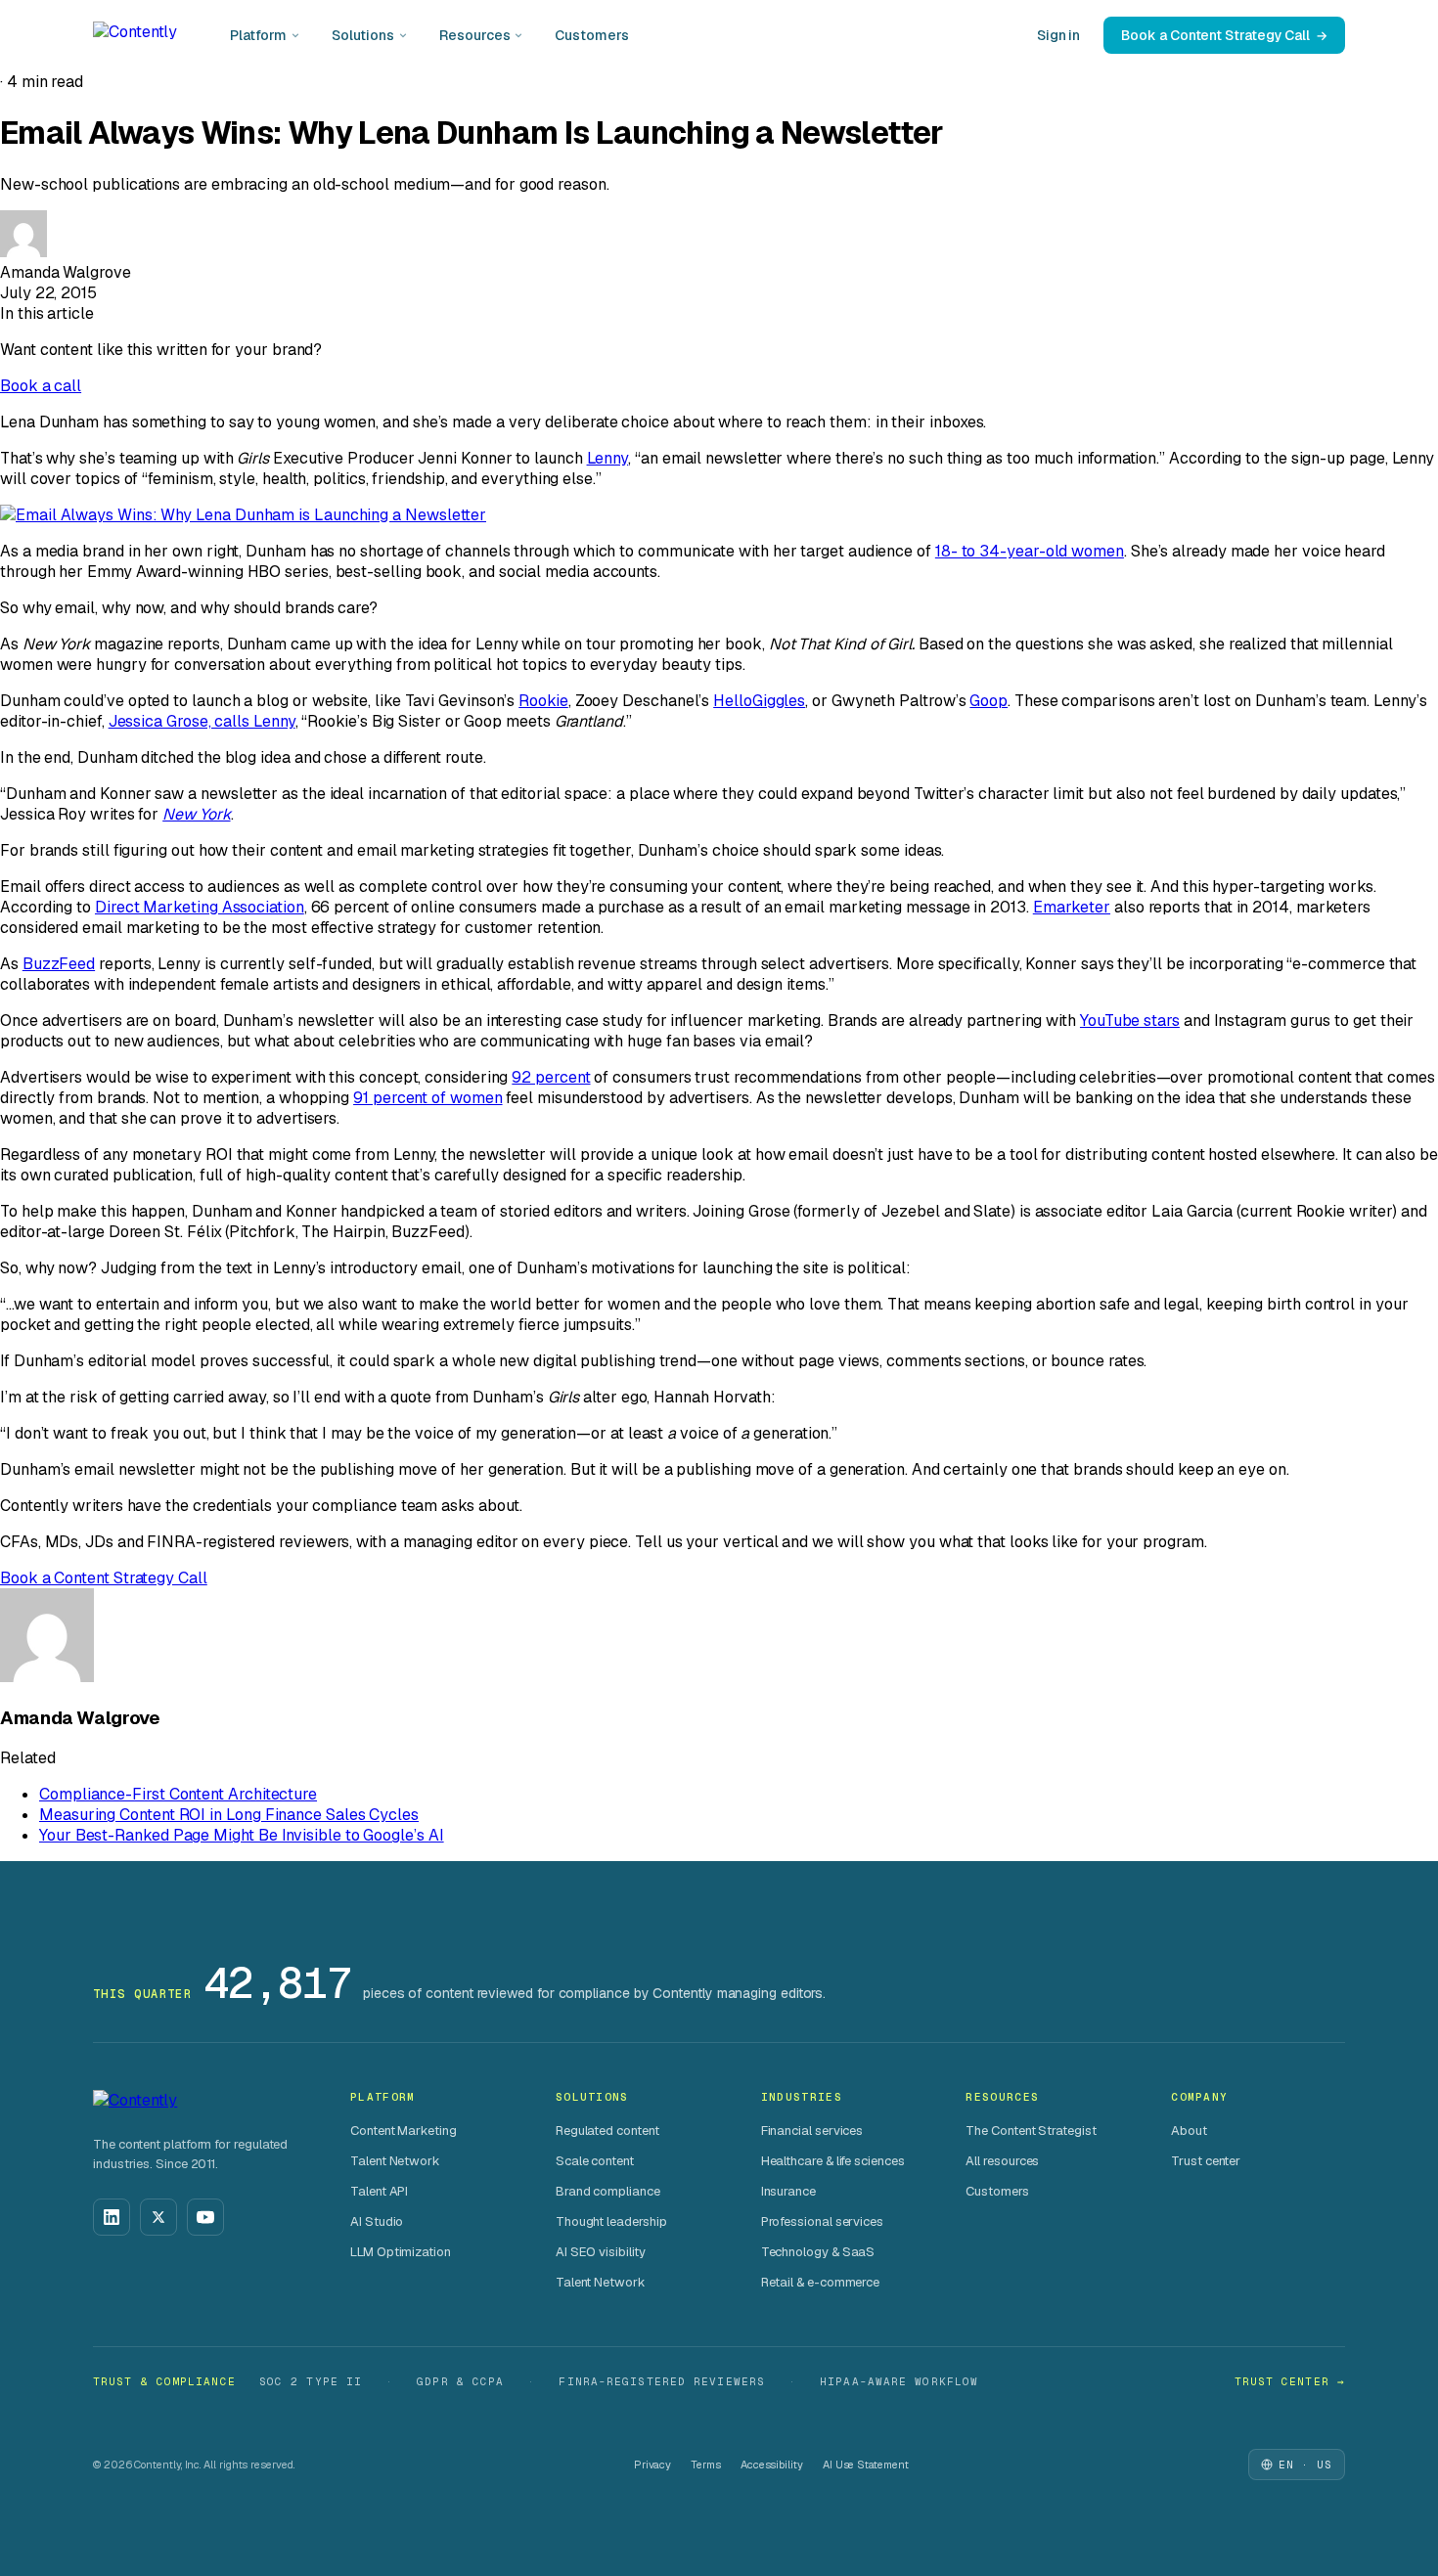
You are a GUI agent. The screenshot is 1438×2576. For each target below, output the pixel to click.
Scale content (595, 2161)
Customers (591, 35)
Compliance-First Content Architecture (178, 1794)
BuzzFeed (59, 964)
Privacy (652, 2465)
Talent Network (395, 2161)
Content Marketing (404, 2131)
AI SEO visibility (601, 2252)
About (1189, 2131)
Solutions (363, 35)
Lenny (608, 458)
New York (196, 814)
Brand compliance (608, 2191)
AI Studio (377, 2221)
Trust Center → (1290, 2381)
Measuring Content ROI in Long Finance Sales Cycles (229, 1815)
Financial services (812, 2131)
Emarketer (1072, 907)
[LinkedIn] (112, 2217)
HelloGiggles (759, 701)
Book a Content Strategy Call (1215, 35)
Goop (989, 701)
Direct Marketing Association (200, 907)
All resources (1002, 2161)
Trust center (1206, 2161)
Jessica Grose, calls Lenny (202, 721)
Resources (474, 35)
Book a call (41, 386)
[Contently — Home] (135, 35)
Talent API (379, 2191)
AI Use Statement (866, 2465)
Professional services (822, 2221)
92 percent (551, 1077)
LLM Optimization (401, 2252)
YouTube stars (1130, 1021)
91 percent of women (427, 1098)
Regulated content (607, 2131)
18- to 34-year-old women (1030, 551)
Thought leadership (611, 2221)
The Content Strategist (1031, 2131)
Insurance (788, 2191)
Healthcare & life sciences (833, 2161)
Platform (258, 35)
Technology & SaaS (818, 2252)
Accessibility (772, 2465)
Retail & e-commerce (820, 2282)
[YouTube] (205, 2217)
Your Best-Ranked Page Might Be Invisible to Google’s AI (242, 1835)
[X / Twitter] (158, 2217)
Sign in (1058, 35)
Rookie (543, 701)
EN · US (1305, 2465)
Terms (706, 2465)
